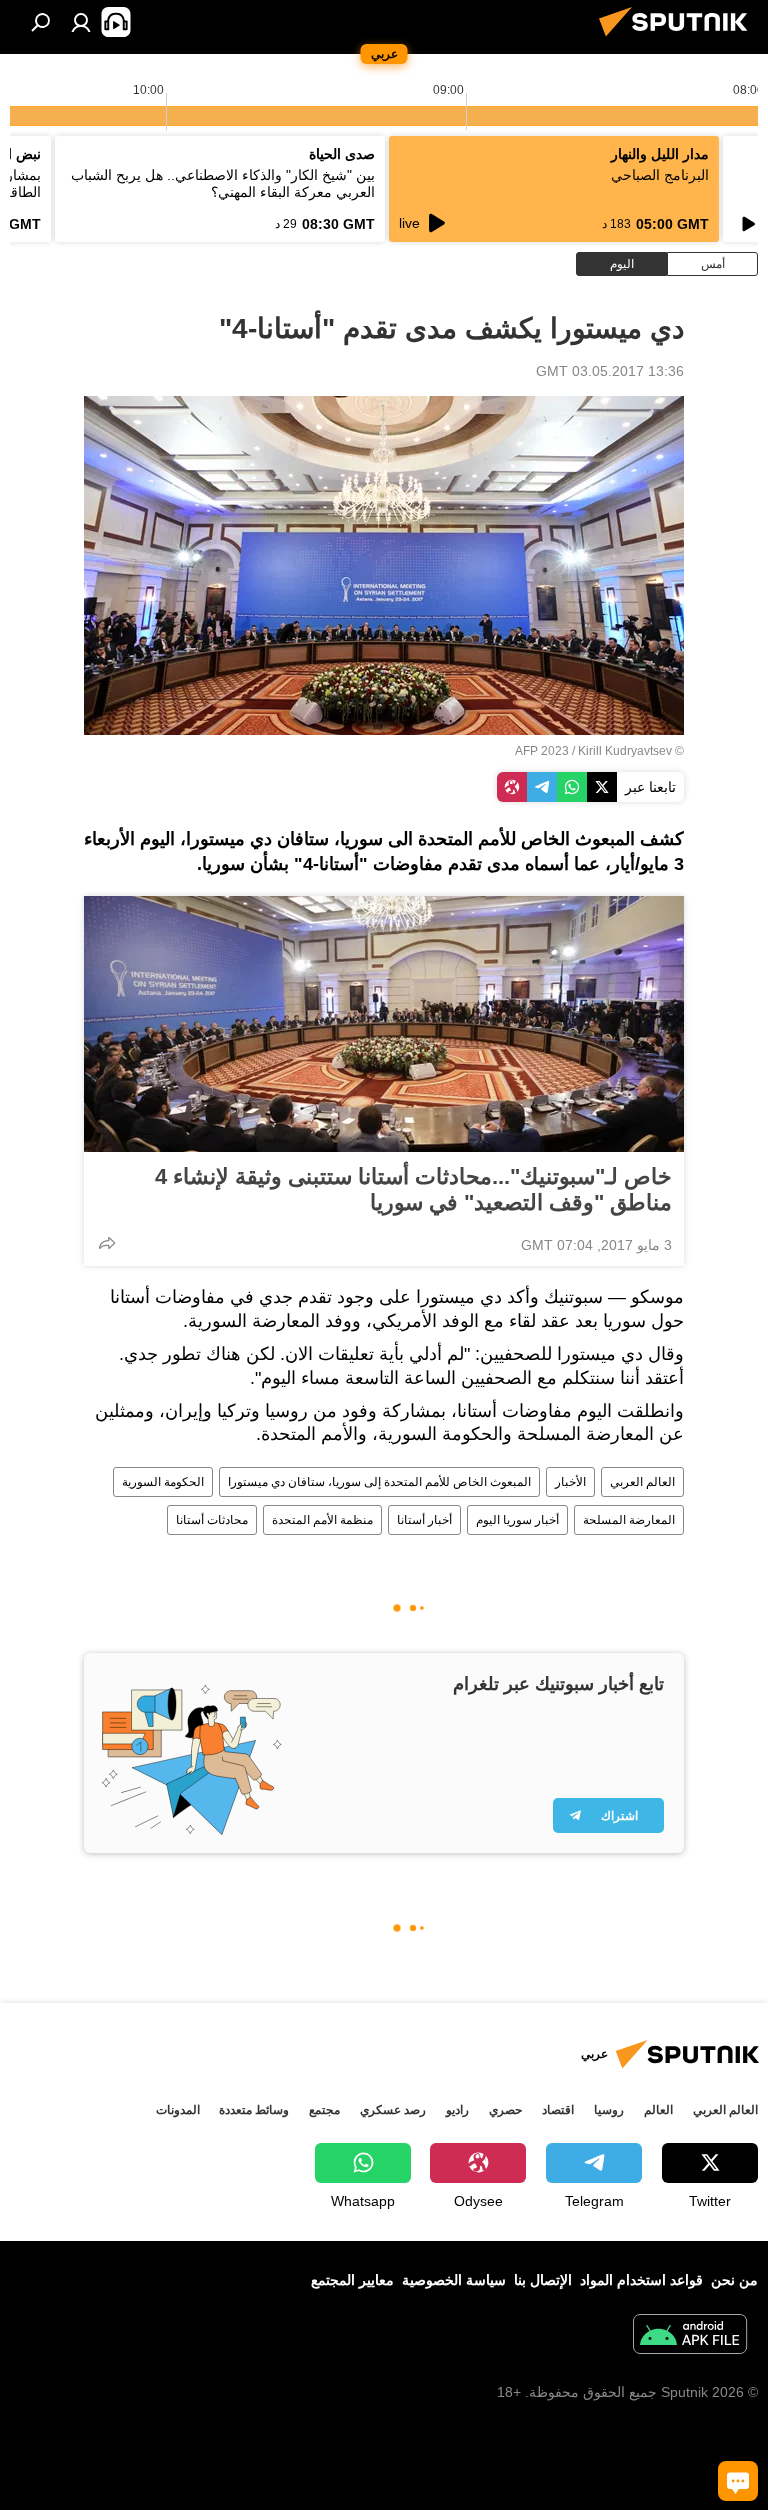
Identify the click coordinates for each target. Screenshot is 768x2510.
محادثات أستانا (212, 1520)
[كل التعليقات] (738, 2481)
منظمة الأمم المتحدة (322, 1520)
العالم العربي (642, 1482)
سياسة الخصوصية (454, 2280)
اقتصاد (558, 2110)
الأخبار (570, 1482)
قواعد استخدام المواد (641, 2280)
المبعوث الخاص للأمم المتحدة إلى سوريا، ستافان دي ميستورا (379, 1482)
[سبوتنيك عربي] (679, 39)
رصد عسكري (393, 2110)
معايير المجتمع (352, 2280)
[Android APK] (690, 2336)
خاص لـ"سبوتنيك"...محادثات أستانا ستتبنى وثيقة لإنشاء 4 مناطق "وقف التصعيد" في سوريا (413, 1189)
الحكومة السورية (163, 1482)
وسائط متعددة (254, 2110)
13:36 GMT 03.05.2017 (610, 371)
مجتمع (324, 2110)
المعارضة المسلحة (629, 1520)
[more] (107, 1243)
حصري (505, 2110)
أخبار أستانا (424, 1520)
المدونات (178, 2110)
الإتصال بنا (543, 2280)
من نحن (734, 2280)
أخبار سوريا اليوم (517, 1520)
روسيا (609, 2110)
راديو (457, 2110)
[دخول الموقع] (81, 22)
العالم (658, 2110)
